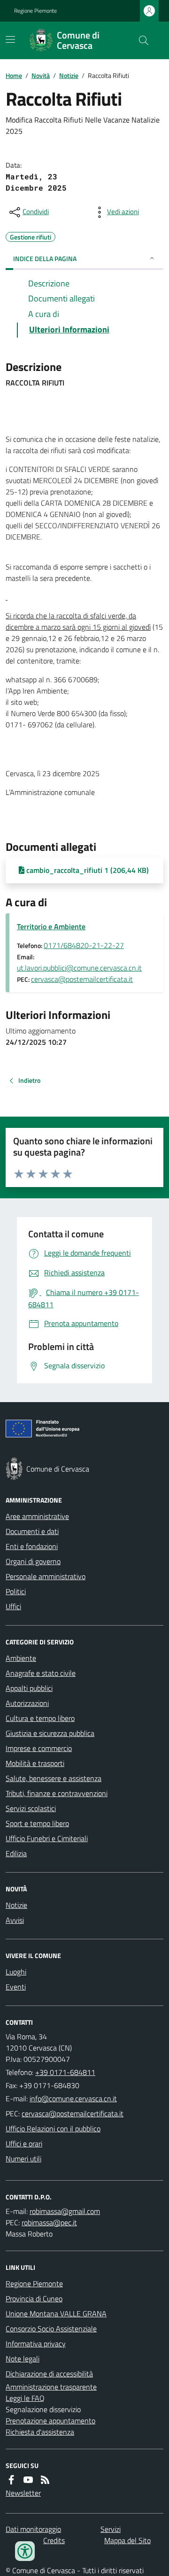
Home (14, 75)
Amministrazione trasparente (51, 2387)
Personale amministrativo (46, 1576)
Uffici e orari (24, 2144)
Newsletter (23, 2493)
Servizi (111, 2529)
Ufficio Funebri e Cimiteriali (47, 1838)
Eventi (16, 1987)
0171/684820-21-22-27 (84, 945)
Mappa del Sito (127, 2540)
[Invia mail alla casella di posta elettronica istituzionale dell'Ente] (73, 2098)
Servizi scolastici (31, 1808)
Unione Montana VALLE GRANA (56, 2314)
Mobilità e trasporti (35, 1763)
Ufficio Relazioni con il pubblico (53, 2129)
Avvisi (15, 1920)
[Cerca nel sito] (140, 40)
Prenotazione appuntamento (50, 2421)
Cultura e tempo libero (40, 1718)
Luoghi (16, 1972)
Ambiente (21, 1658)
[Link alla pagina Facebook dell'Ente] (11, 2480)
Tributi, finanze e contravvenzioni (57, 1793)
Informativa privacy (36, 2344)
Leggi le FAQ (25, 2398)
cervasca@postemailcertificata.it (82, 979)
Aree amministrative (37, 1516)
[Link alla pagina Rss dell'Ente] (45, 2480)
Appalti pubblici (29, 1688)
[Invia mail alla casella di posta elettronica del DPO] (65, 2211)
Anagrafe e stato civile (41, 1673)
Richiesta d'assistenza (40, 2432)
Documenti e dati (32, 1531)
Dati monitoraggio (33, 2529)
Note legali (23, 2359)
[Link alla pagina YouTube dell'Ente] (28, 2480)
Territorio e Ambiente (51, 926)
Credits (54, 2540)
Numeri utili (23, 2159)
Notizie (69, 75)
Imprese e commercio (39, 1748)
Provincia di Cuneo (34, 2298)
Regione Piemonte (35, 11)
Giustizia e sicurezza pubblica (50, 1733)
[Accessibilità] (25, 2551)
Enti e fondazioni (32, 1546)
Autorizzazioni (27, 1703)
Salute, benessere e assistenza (54, 1778)
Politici (16, 1591)
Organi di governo (33, 1561)
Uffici (13, 1606)
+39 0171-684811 (65, 2072)
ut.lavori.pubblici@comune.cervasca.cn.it (79, 968)
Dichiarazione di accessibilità (49, 2374)
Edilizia (16, 1853)
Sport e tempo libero (37, 1823)
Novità (41, 75)
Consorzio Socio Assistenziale (51, 2329)
